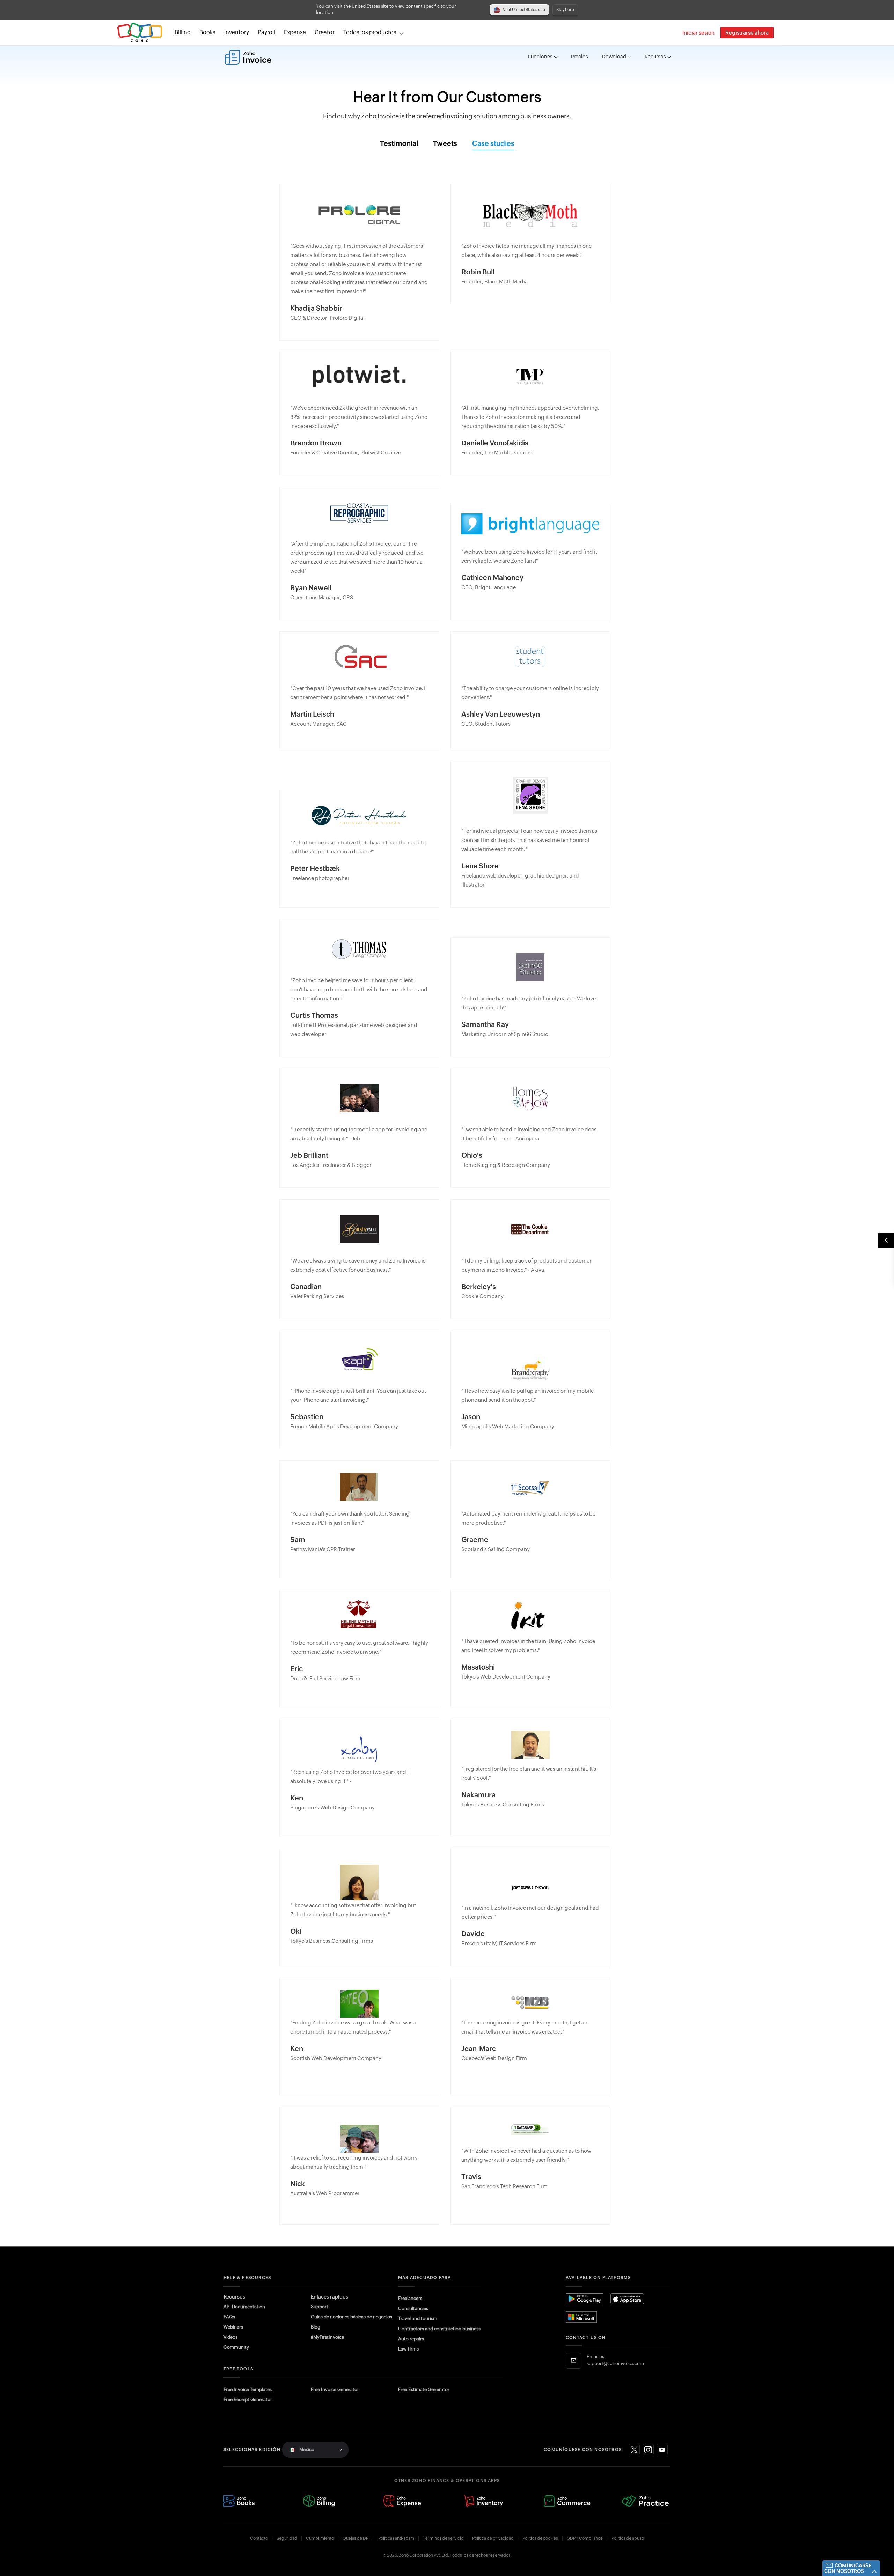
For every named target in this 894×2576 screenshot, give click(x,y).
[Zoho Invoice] (248, 57)
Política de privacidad (493, 2538)
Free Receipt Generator (248, 2400)
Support (320, 2307)
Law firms (408, 2349)
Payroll (266, 32)
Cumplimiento (320, 2538)
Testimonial (399, 144)
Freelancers (410, 2298)
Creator (325, 32)
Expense (295, 32)
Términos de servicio (443, 2538)
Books (207, 32)
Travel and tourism (418, 2319)
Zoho (140, 33)
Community (236, 2347)
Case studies (493, 144)
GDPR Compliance (585, 2538)
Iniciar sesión (698, 33)
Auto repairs (411, 2339)
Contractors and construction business (439, 2329)
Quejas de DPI (356, 2538)
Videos (230, 2337)
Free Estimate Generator (424, 2389)
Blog (316, 2327)
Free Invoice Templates (248, 2389)
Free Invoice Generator (335, 2389)
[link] (325, 32)
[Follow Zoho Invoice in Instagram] (648, 2450)
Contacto (259, 2538)
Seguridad (287, 2538)
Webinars (233, 2327)
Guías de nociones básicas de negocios (351, 2317)
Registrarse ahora (747, 33)
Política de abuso (628, 2538)
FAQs (229, 2317)
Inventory (237, 32)
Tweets (445, 144)
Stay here (565, 10)
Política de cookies (540, 2538)
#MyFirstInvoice (327, 2337)
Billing (183, 32)
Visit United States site (524, 10)
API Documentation (244, 2307)
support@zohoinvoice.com (615, 2364)
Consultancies (413, 2308)
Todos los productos (370, 32)
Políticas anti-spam (396, 2538)
